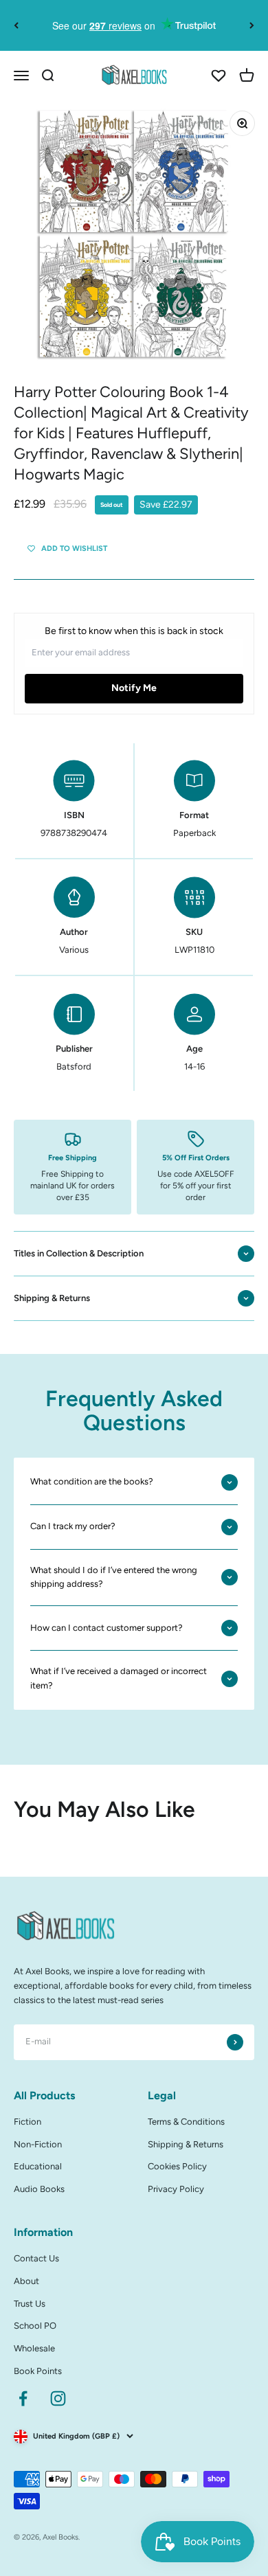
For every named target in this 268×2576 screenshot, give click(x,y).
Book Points (38, 2371)
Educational (38, 2166)
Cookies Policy (177, 2166)
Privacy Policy (176, 2189)
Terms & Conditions (186, 2122)
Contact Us (36, 2258)
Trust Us (30, 2304)
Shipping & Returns (186, 2144)
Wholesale (34, 2348)
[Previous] (16, 25)
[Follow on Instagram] (58, 2398)
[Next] (252, 25)
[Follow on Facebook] (23, 2398)
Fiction (27, 2122)
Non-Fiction (38, 2144)
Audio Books (39, 2189)
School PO (35, 2326)
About (26, 2281)
